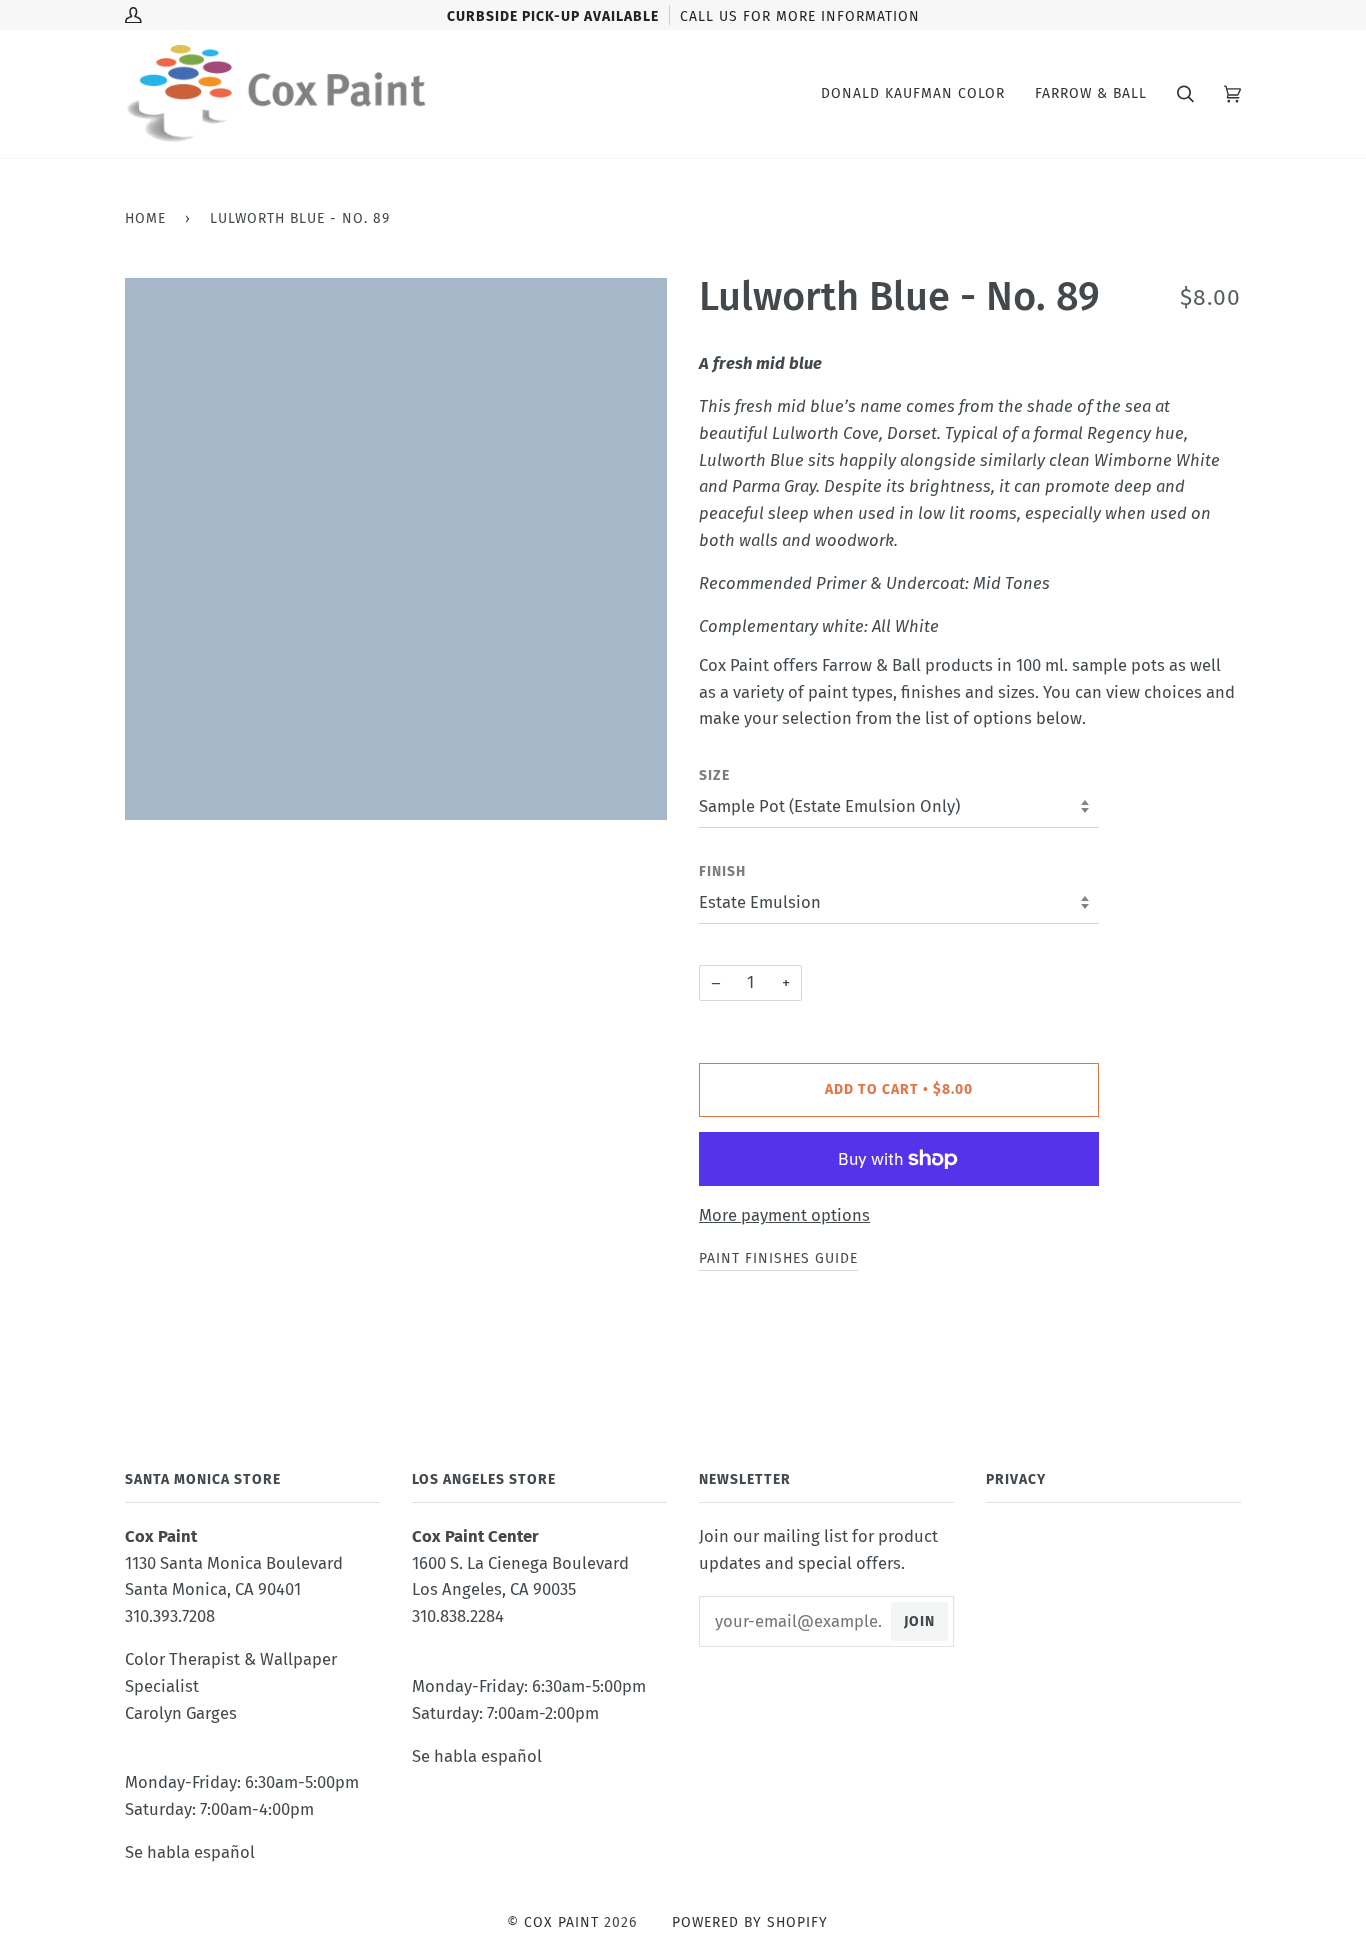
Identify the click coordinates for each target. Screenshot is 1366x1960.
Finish (722, 871)
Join (919, 1621)
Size (714, 775)
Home (145, 218)
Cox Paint (561, 1922)
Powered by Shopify (750, 1922)
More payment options (784, 1215)
